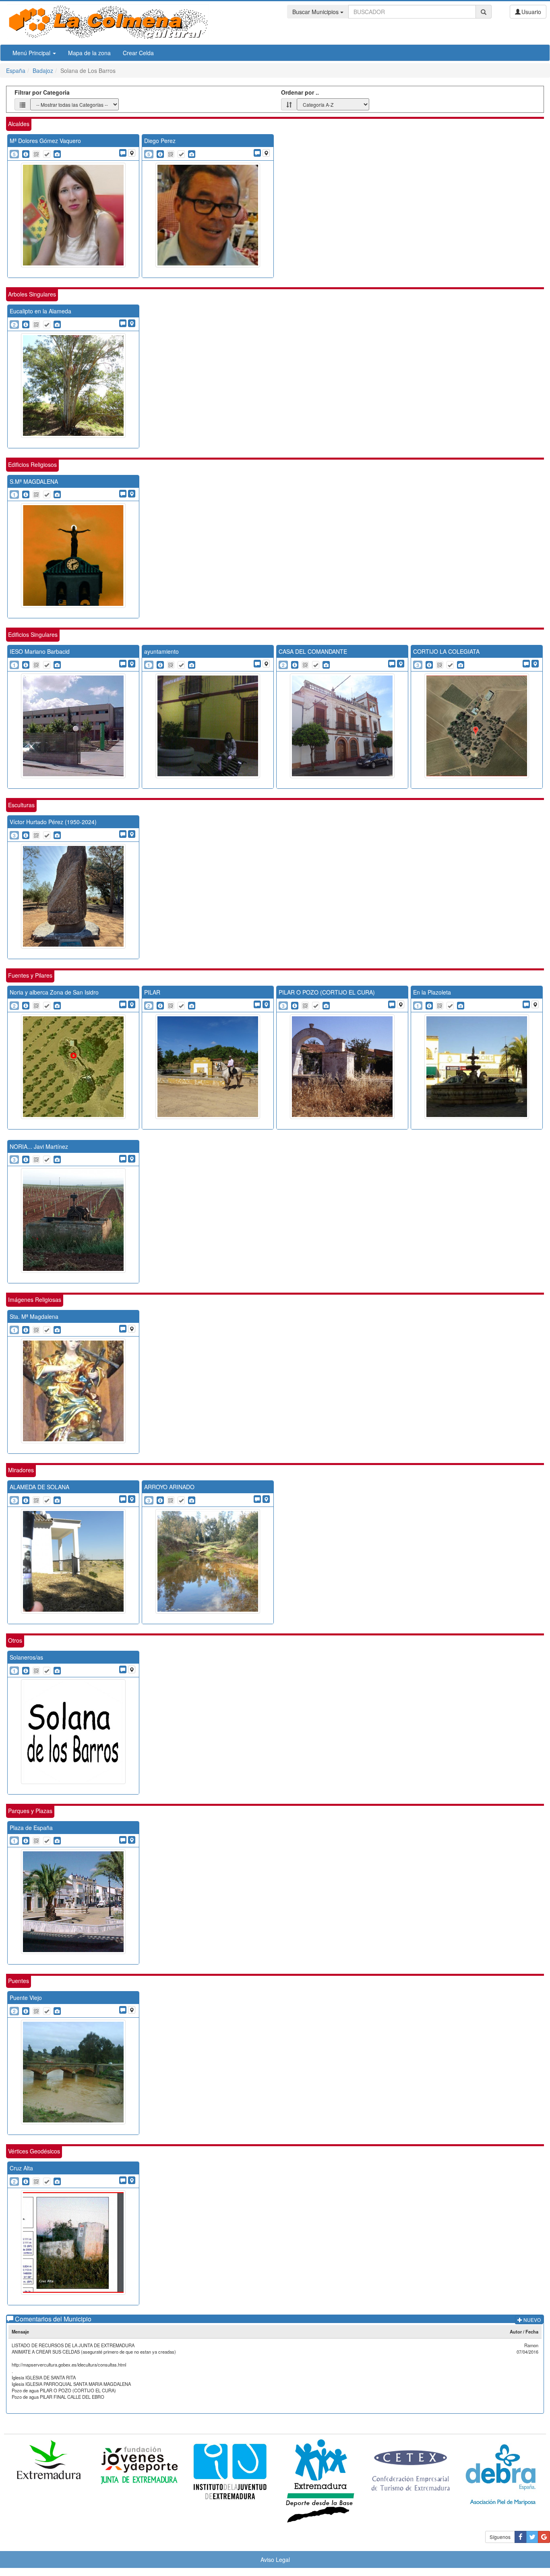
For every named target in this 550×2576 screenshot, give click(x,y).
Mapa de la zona (89, 53)
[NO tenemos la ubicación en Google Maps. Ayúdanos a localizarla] (132, 153)
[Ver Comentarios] (123, 153)
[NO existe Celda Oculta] (36, 154)
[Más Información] (26, 154)
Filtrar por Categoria (42, 92)
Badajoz (43, 70)
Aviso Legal (275, 2559)
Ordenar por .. (300, 92)
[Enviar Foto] (57, 154)
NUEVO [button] (531, 2320)
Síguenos (500, 2537)
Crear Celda (138, 53)
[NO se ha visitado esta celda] (47, 154)
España (16, 70)
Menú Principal (32, 53)
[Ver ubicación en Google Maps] (132, 323)
